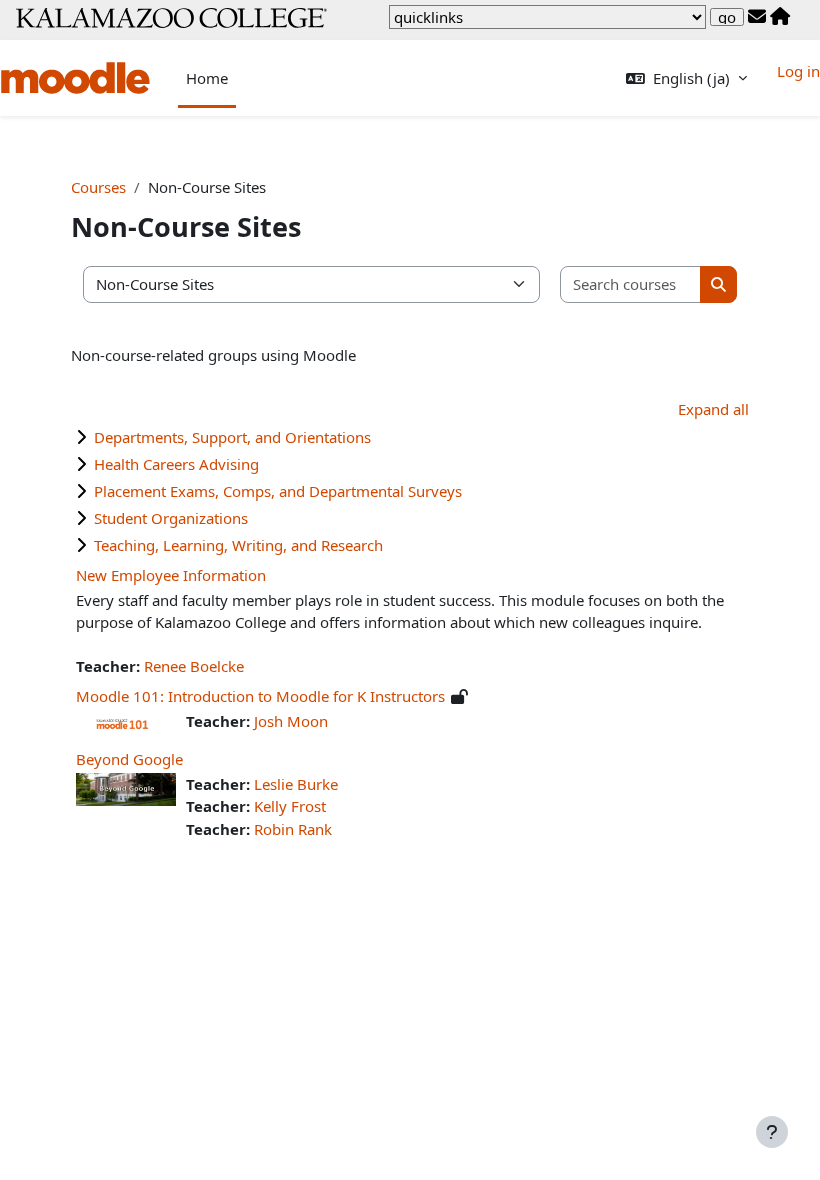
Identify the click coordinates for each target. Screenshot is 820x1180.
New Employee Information (171, 575)
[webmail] (757, 17)
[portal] (780, 17)
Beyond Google (129, 759)
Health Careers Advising (176, 464)
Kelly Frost (290, 806)
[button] (686, 78)
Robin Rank (293, 829)
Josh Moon (291, 721)
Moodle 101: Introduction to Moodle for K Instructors (260, 696)
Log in (798, 71)
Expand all (713, 409)
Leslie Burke (296, 784)
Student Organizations (171, 518)
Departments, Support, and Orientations (232, 437)
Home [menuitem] (207, 78)
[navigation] (547, 17)
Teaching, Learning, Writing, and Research (238, 545)
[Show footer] (772, 1132)
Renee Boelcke (194, 666)
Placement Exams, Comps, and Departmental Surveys (278, 491)
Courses (98, 187)
